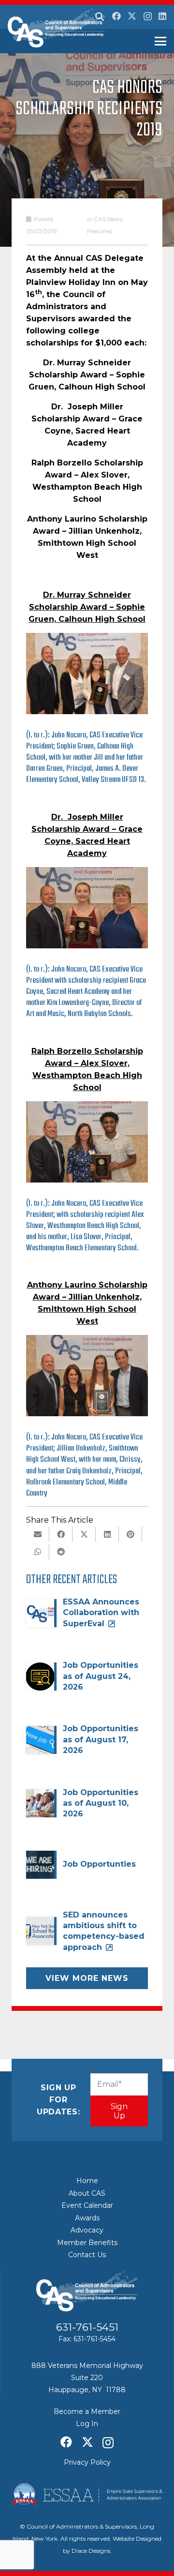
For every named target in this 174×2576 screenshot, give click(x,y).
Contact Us (87, 2255)
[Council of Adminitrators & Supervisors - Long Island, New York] (57, 28)
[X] (132, 16)
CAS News (108, 219)
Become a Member (87, 2411)
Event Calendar (87, 2205)
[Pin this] (130, 1534)
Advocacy (87, 2230)
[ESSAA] (87, 2494)
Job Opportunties (99, 1864)
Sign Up (119, 2111)
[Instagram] (148, 16)
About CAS (87, 2193)
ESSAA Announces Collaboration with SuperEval (101, 1613)
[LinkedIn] (162, 16)
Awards (87, 2218)
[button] (100, 17)
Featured (99, 231)
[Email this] (38, 1534)
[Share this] (61, 1534)
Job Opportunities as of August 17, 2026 (101, 1739)
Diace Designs (91, 2551)
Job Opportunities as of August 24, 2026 (101, 1676)
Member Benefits (87, 2243)
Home (87, 2181)
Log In (87, 2424)
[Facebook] (116, 16)
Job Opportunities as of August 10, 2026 (101, 1803)
